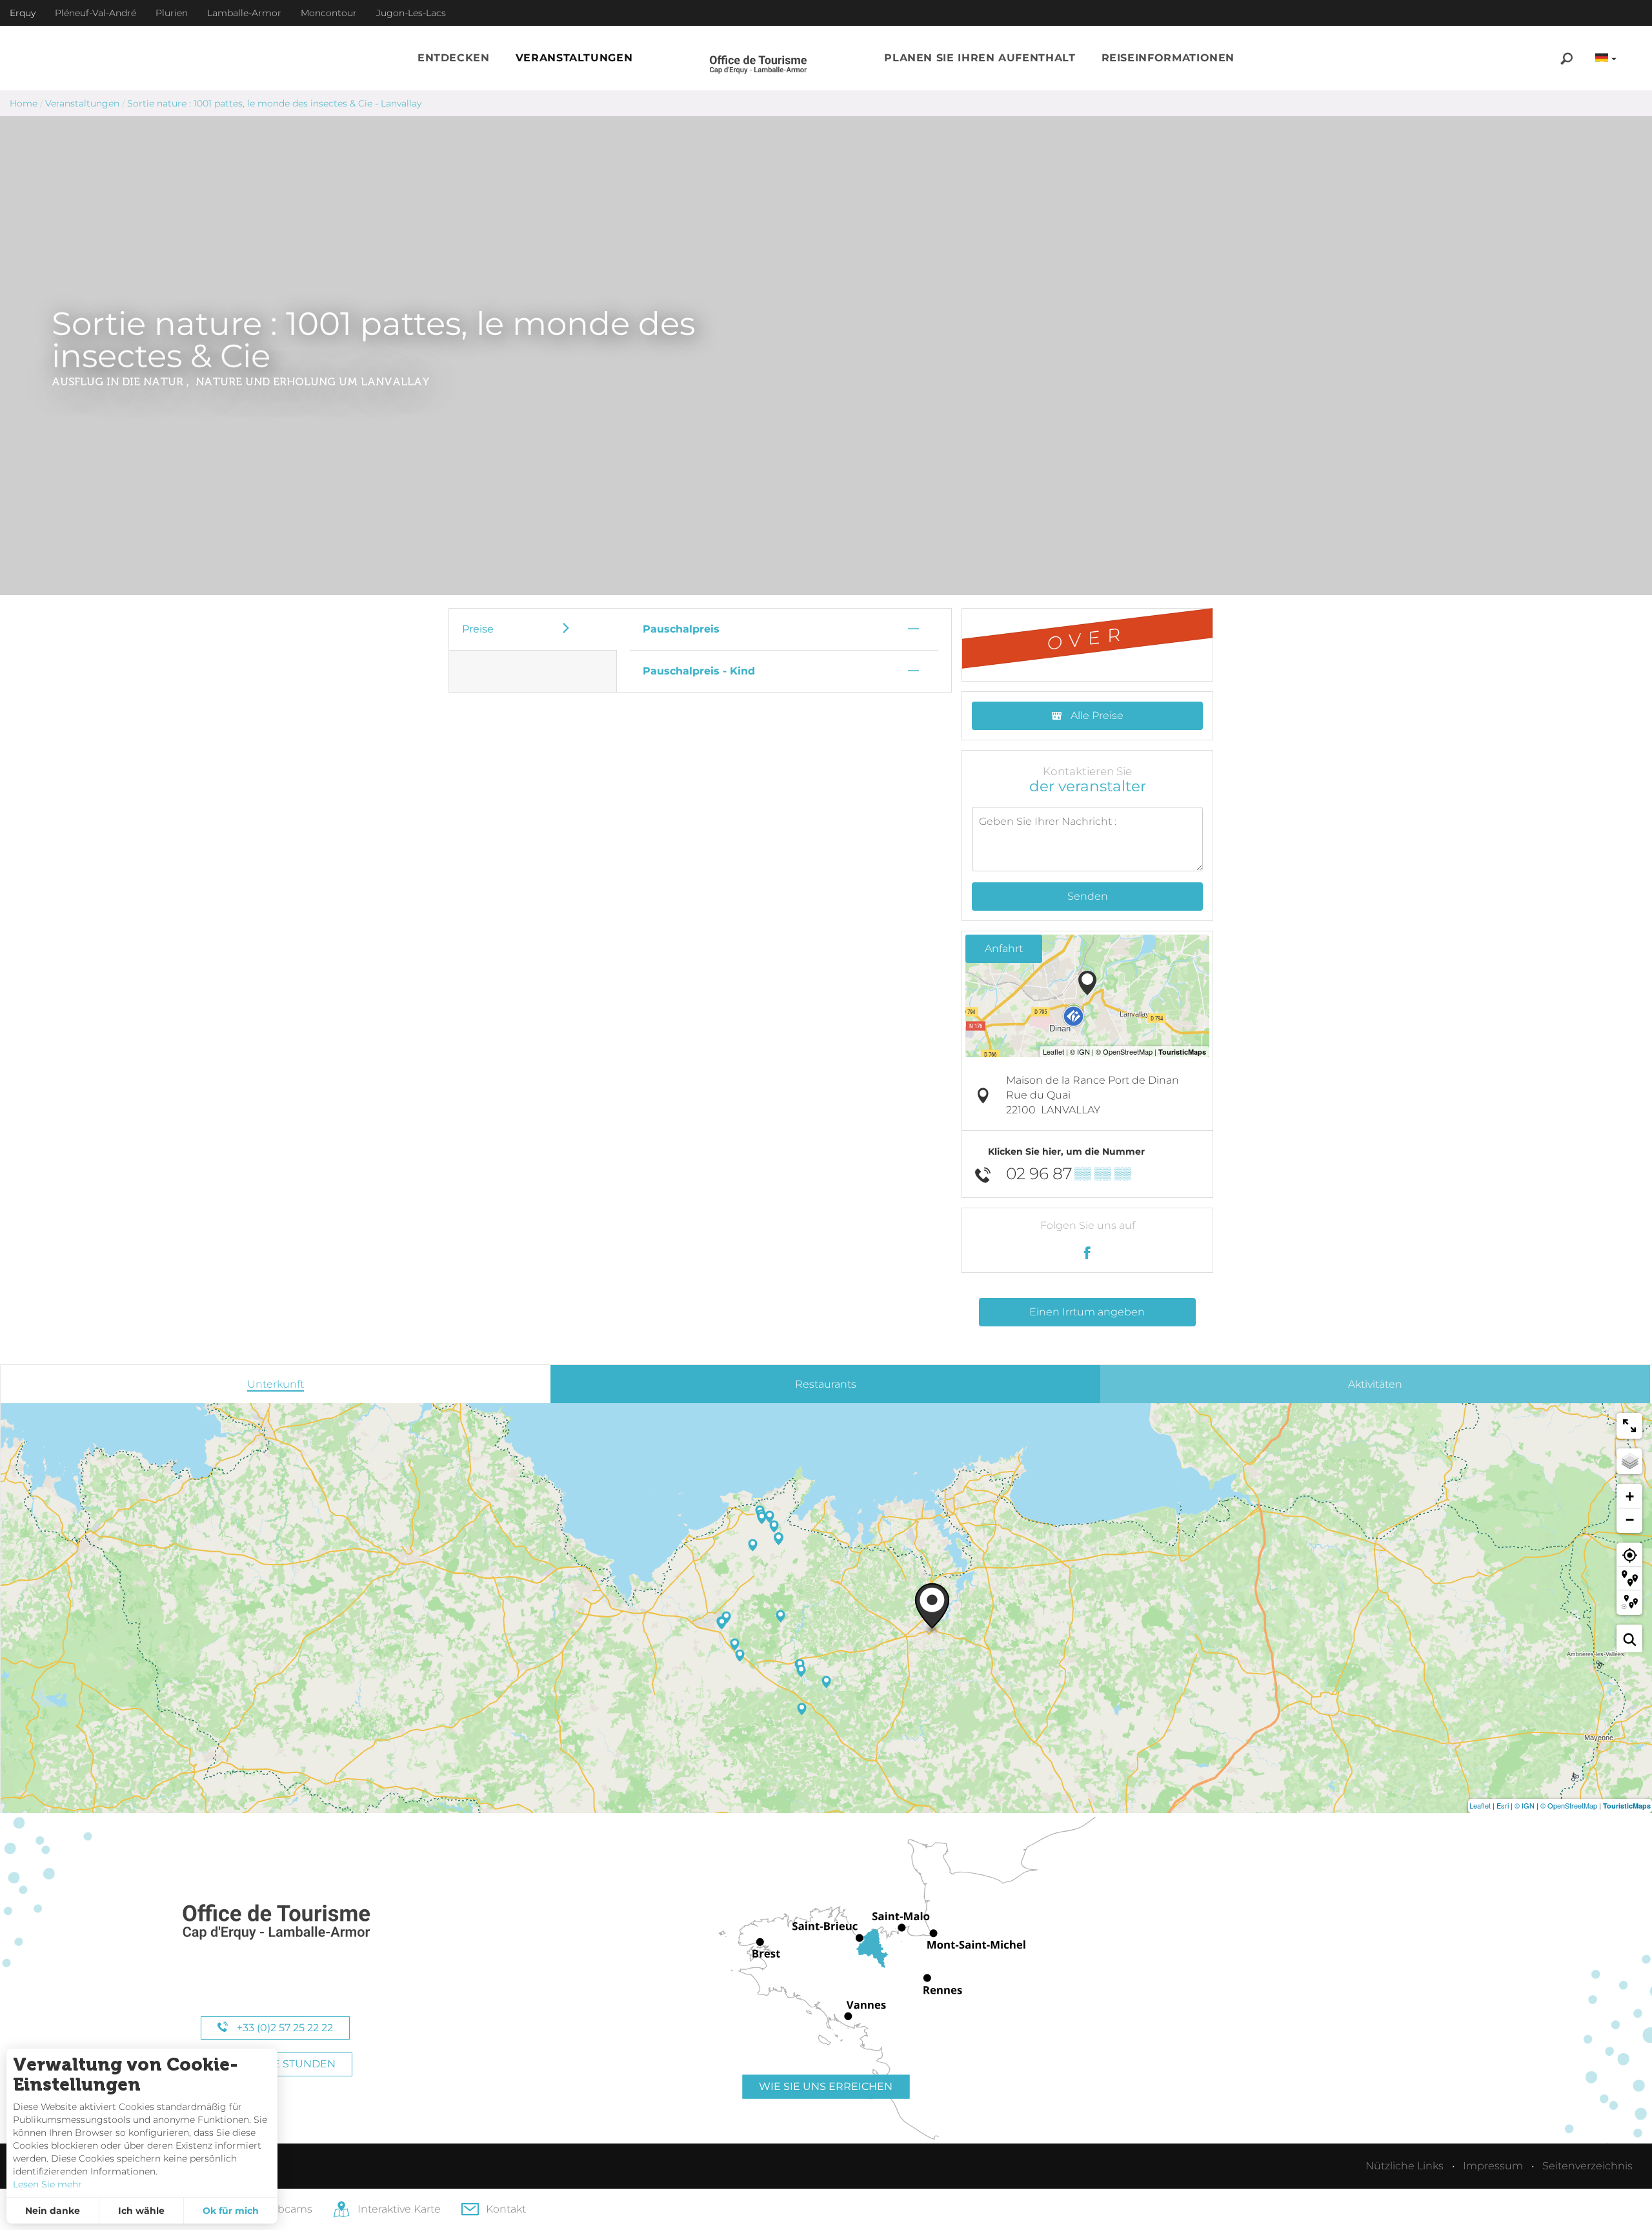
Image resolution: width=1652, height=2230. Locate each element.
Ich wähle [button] (141, 2211)
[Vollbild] (1629, 1426)
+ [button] (1630, 1496)
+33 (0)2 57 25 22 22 (284, 2028)
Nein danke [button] (53, 2211)
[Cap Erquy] (276, 1922)
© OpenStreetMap (1569, 1805)
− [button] (1630, 1520)
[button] (454, 58)
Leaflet (1480, 1805)
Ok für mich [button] (231, 2211)
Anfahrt (1004, 948)
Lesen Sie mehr (47, 2184)
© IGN (1525, 1805)
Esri (1503, 1805)
